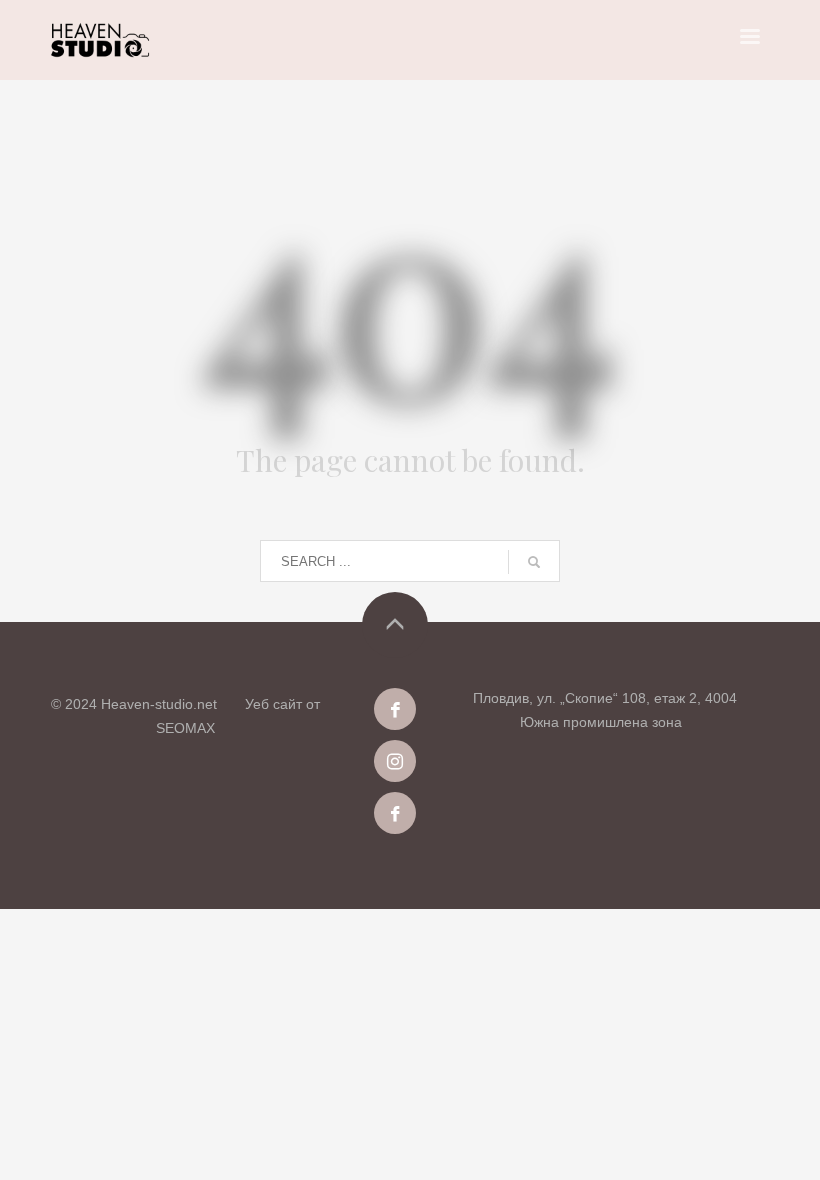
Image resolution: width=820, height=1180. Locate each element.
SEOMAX (185, 728)
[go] (534, 562)
